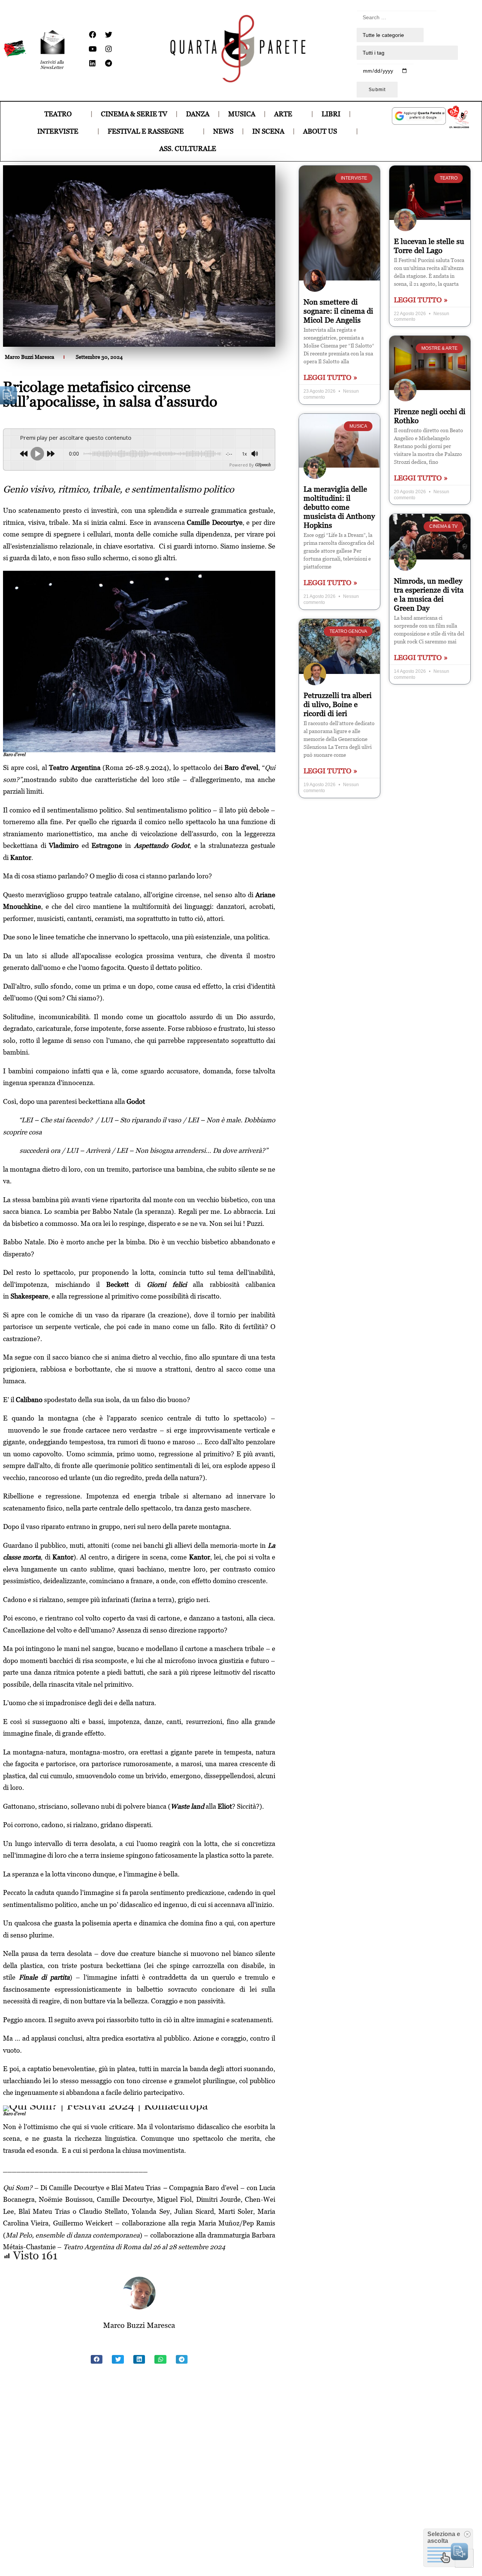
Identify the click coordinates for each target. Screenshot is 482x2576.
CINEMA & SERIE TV (134, 114)
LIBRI (331, 114)
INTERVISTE (58, 131)
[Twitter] (108, 35)
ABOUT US (320, 131)
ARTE (283, 114)
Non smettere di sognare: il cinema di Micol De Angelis (338, 311)
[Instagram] (108, 49)
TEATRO (58, 114)
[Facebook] (92, 35)
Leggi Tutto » (330, 377)
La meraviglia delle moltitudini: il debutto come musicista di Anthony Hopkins (339, 507)
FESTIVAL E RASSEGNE (146, 131)
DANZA (198, 114)
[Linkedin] (92, 63)
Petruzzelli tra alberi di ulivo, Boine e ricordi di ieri (338, 704)
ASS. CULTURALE (188, 149)
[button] (97, 2360)
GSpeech (263, 465)
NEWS (223, 131)
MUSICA (242, 114)
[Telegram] (108, 63)
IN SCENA (268, 131)
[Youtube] (92, 49)
